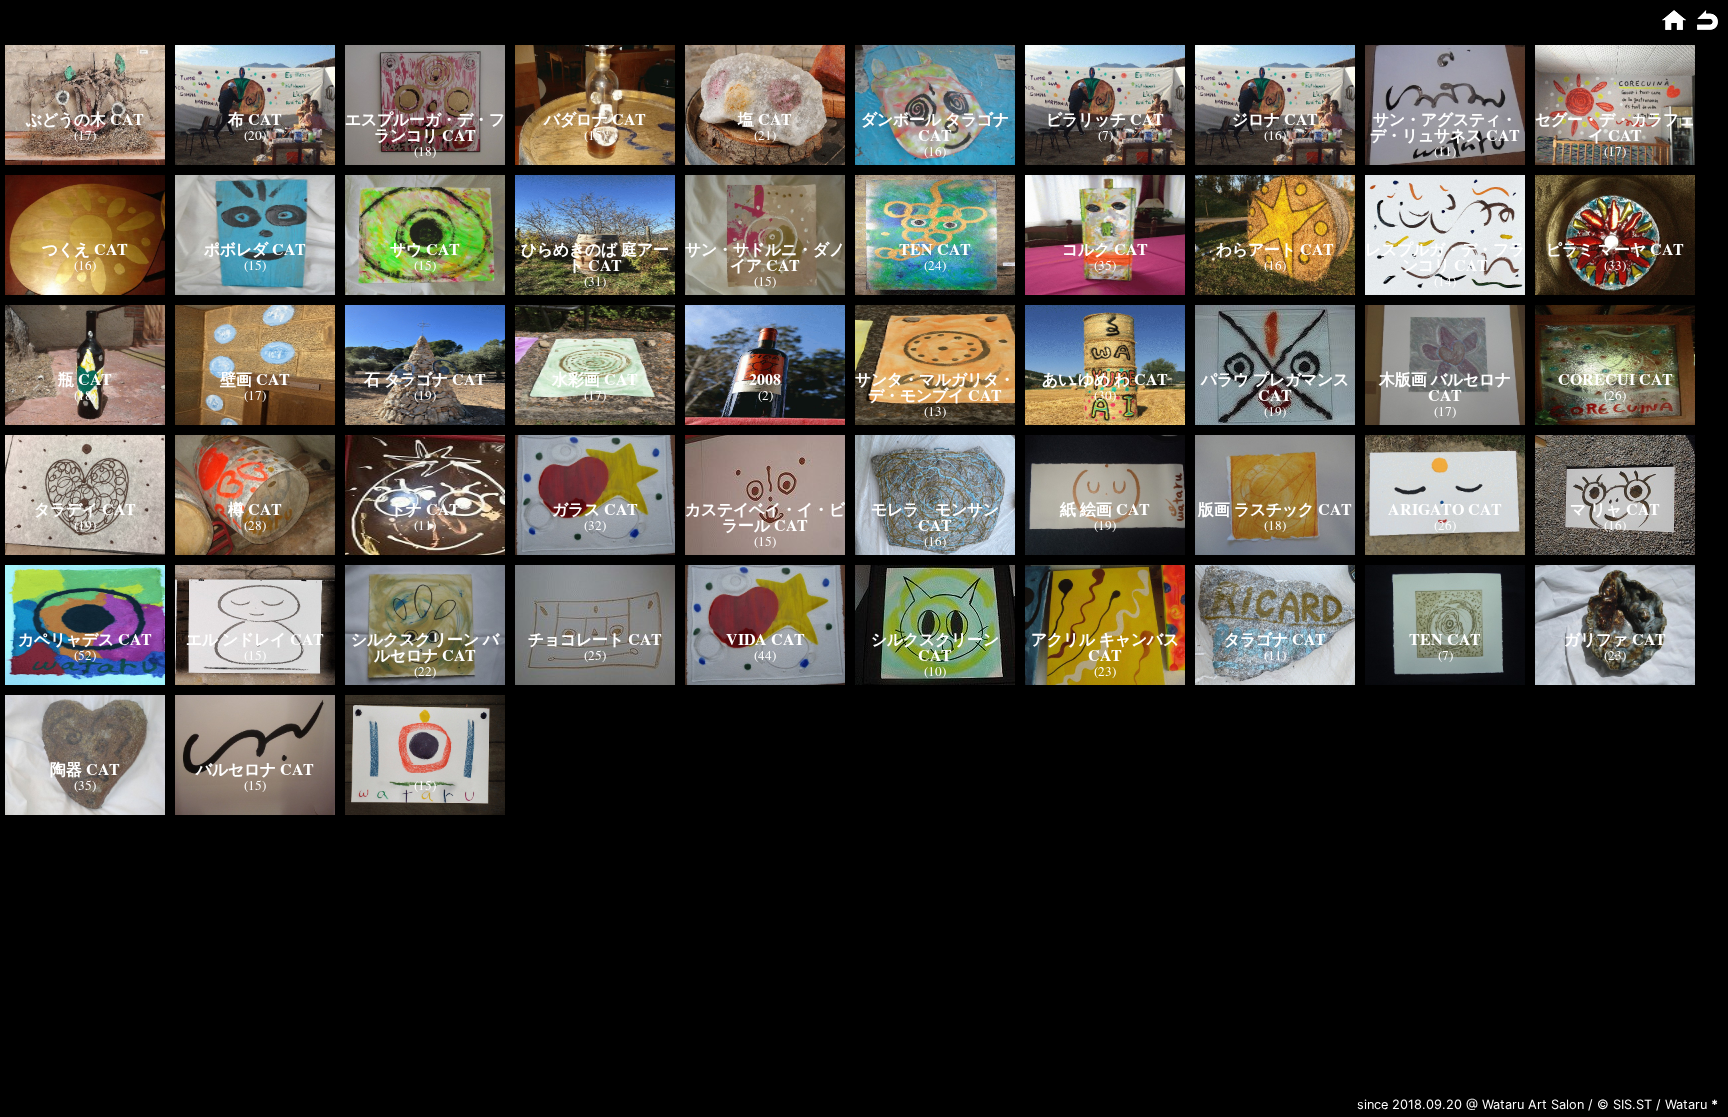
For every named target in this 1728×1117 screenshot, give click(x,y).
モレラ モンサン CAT (935, 516)
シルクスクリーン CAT (935, 646)
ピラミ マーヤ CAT (1615, 248)
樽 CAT (255, 508)
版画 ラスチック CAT (1275, 508)
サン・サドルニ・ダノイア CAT (765, 256)
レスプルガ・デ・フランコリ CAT (1445, 256)
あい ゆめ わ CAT (1105, 378)
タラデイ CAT (85, 508)
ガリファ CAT (1615, 638)
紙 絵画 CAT (1105, 508)
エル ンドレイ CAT (255, 638)
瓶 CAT (85, 378)
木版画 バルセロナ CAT (1445, 386)
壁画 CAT (255, 378)
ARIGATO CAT (1445, 508)
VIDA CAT (765, 638)
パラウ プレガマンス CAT (1275, 386)
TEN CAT (935, 248)
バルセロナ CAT (255, 768)
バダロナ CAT (595, 118)
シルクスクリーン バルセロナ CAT (425, 646)
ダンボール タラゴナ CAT (935, 126)
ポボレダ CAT (255, 248)
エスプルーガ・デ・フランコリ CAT (425, 126)
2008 (765, 378)
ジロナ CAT (1275, 118)
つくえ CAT (85, 248)
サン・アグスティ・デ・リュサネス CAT (1445, 126)
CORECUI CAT (1615, 378)
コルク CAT (1105, 248)
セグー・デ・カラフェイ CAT (1615, 126)
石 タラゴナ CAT (425, 378)
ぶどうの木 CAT (85, 118)
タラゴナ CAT (1275, 638)
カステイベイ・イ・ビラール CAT (765, 516)
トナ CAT (425, 508)
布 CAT (255, 118)
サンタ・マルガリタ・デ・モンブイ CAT (935, 386)
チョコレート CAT (595, 638)
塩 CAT (765, 118)
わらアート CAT (1275, 248)
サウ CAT (425, 248)
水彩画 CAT (595, 378)
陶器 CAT (85, 768)
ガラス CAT (595, 508)
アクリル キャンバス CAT (1105, 646)
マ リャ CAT (1615, 508)
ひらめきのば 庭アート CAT (595, 256)
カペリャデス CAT (85, 638)
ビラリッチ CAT (1105, 118)
